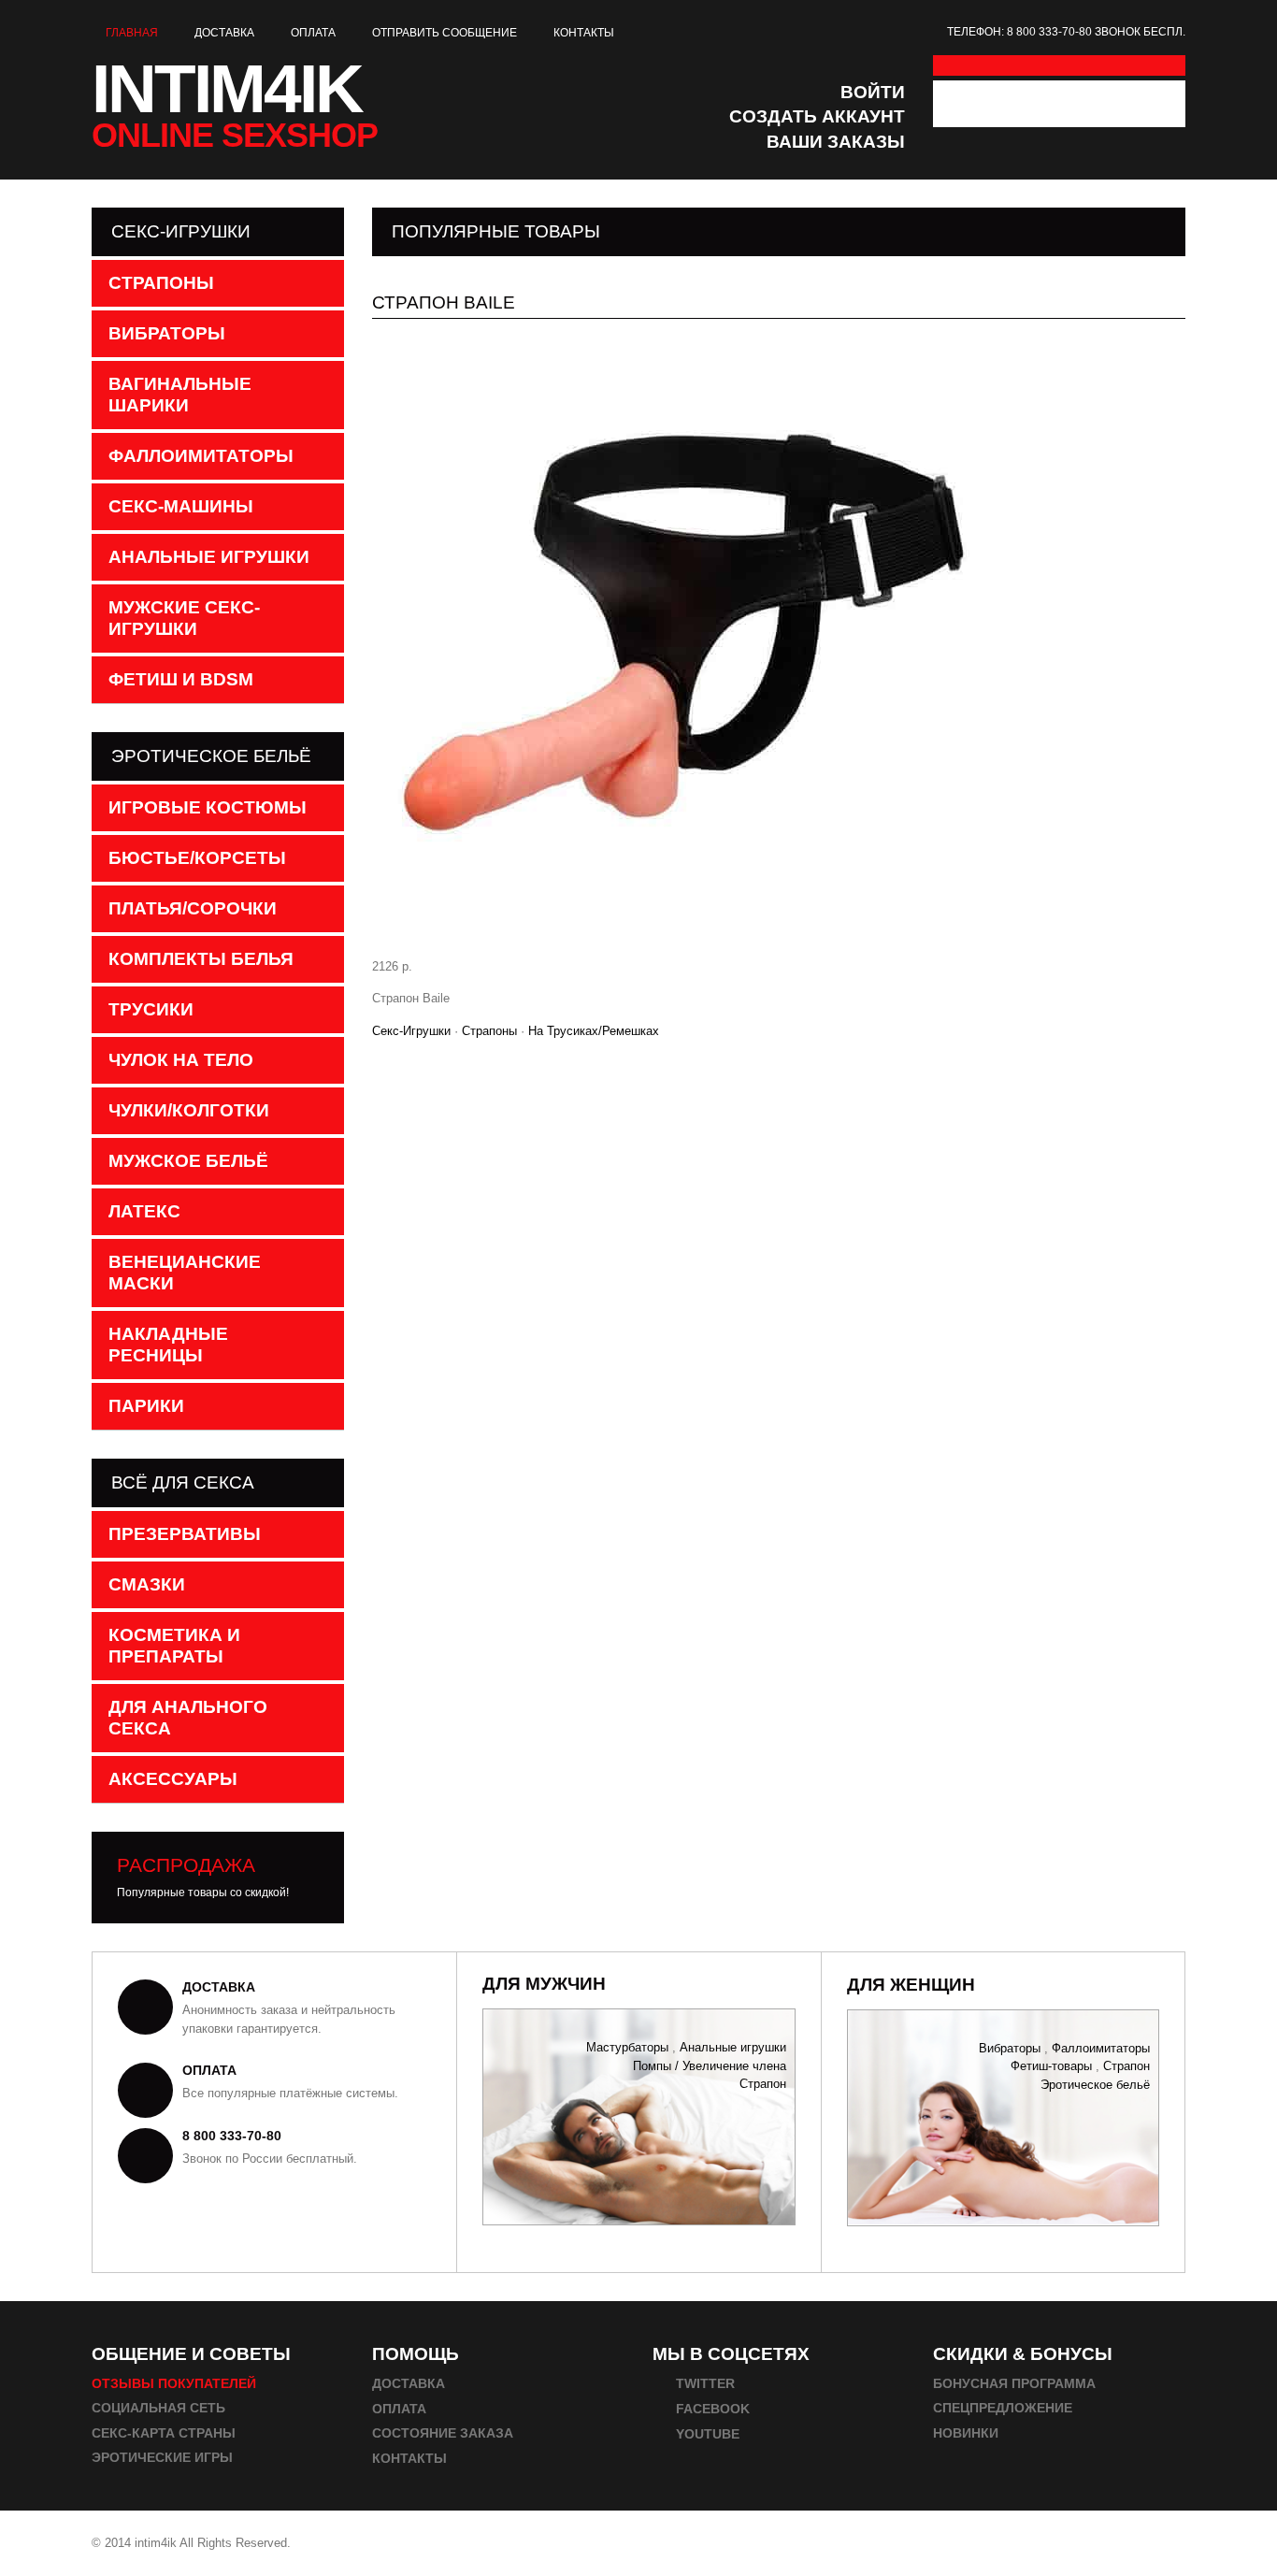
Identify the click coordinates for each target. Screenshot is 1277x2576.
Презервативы (185, 1534)
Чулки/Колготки (189, 1110)
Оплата (313, 33)
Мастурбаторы (627, 2047)
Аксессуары (173, 1779)
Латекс (144, 1211)
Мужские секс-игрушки (184, 618)
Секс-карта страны (164, 2433)
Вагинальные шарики (180, 395)
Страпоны (489, 1031)
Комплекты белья (201, 959)
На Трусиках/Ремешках (594, 1031)
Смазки (147, 1584)
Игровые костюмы (208, 807)
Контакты (584, 33)
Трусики (151, 1009)
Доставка (224, 33)
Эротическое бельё (1095, 2084)
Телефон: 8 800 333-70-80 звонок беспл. (1066, 32)
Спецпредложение (1003, 2408)
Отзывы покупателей (174, 2383)
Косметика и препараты (174, 1646)
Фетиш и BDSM (181, 679)
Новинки (966, 2433)
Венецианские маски (185, 1273)
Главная (132, 33)
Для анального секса (188, 1718)
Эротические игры (162, 2457)
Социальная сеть (158, 2408)
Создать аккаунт (817, 116)
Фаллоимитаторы (201, 456)
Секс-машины (181, 506)
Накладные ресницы (168, 1345)
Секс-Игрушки (411, 1031)
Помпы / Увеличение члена (710, 2065)
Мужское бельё (188, 1161)
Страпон (763, 2084)
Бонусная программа (1014, 2383)
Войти (873, 92)
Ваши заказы (836, 142)
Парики (146, 1406)
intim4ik (235, 101)
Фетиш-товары (1051, 2066)
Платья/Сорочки (193, 908)
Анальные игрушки (209, 557)
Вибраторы (167, 333)
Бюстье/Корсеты (197, 858)
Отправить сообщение (445, 33)
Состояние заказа (443, 2433)
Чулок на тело (181, 1060)
